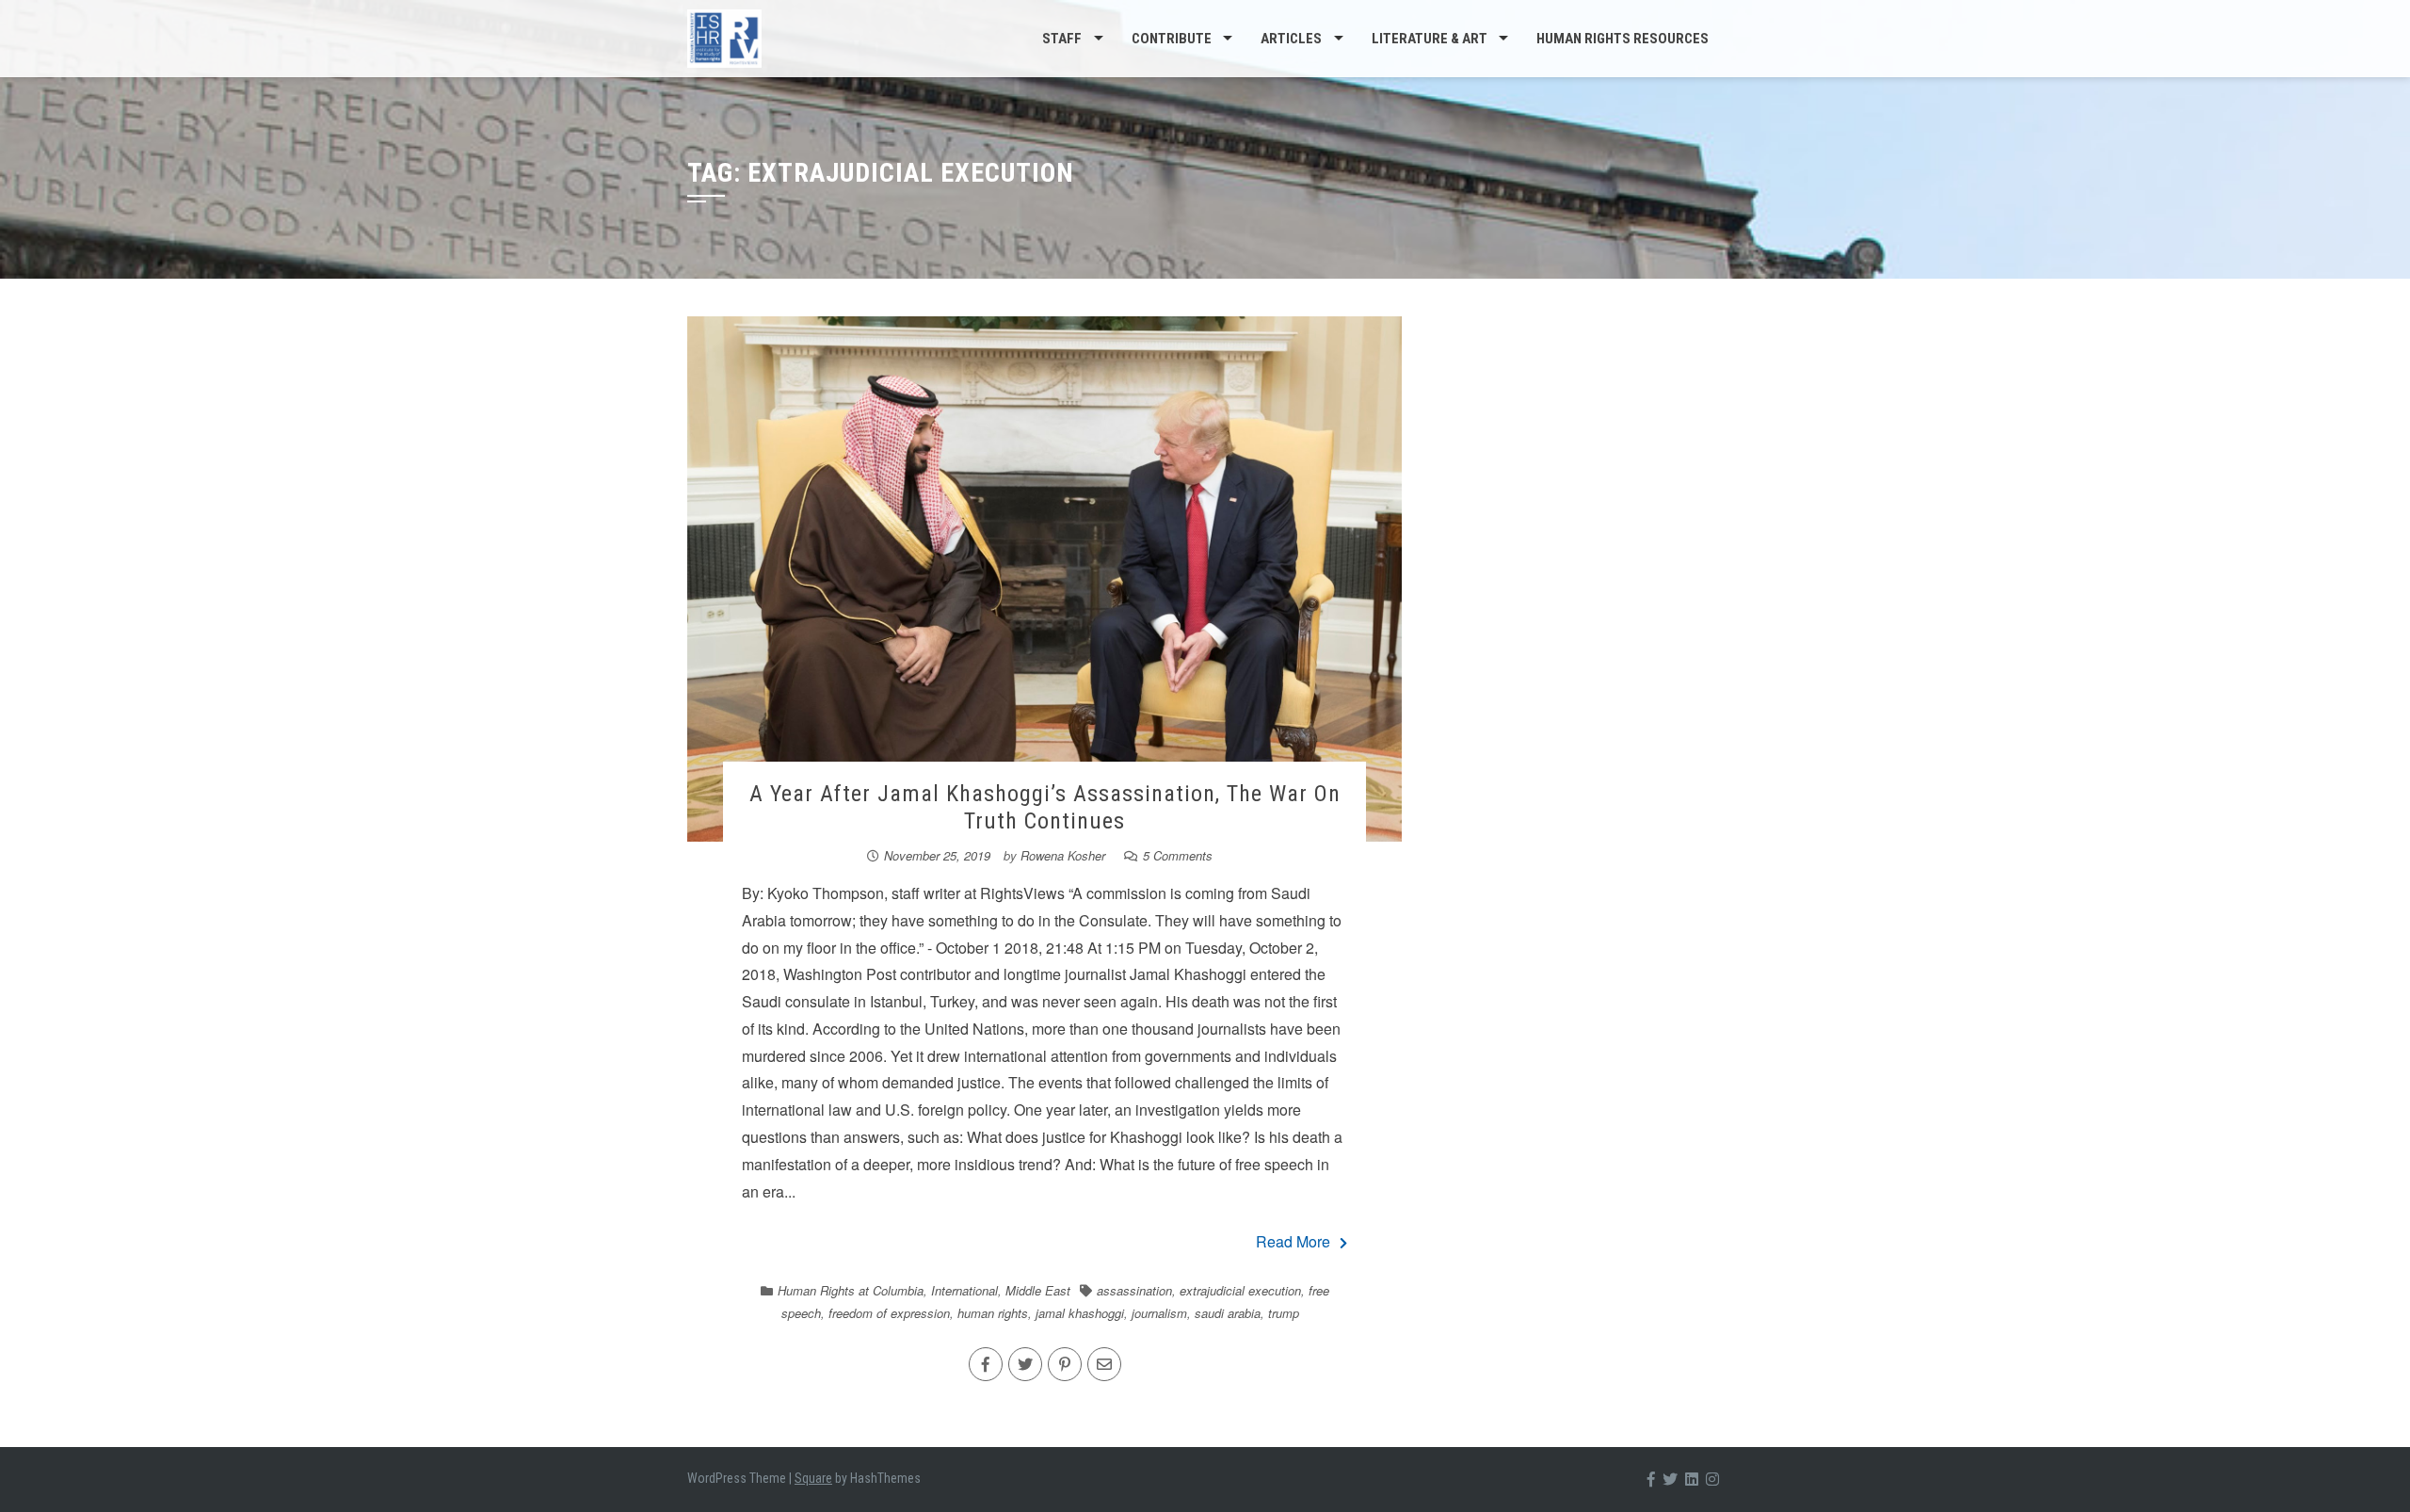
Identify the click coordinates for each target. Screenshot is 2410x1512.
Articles (1291, 39)
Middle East (1038, 1290)
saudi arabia (1228, 1313)
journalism (1159, 1313)
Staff (1062, 39)
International (964, 1290)
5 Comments (1178, 855)
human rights (993, 1313)
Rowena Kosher (1063, 855)
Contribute (1172, 39)
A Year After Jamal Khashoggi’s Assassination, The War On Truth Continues (1045, 807)
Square (813, 1478)
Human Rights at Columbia (851, 1290)
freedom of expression (889, 1313)
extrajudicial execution (1240, 1290)
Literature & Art (1430, 39)
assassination (1134, 1290)
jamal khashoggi (1080, 1313)
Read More (1293, 1241)
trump (1284, 1313)
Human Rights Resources (1623, 39)
